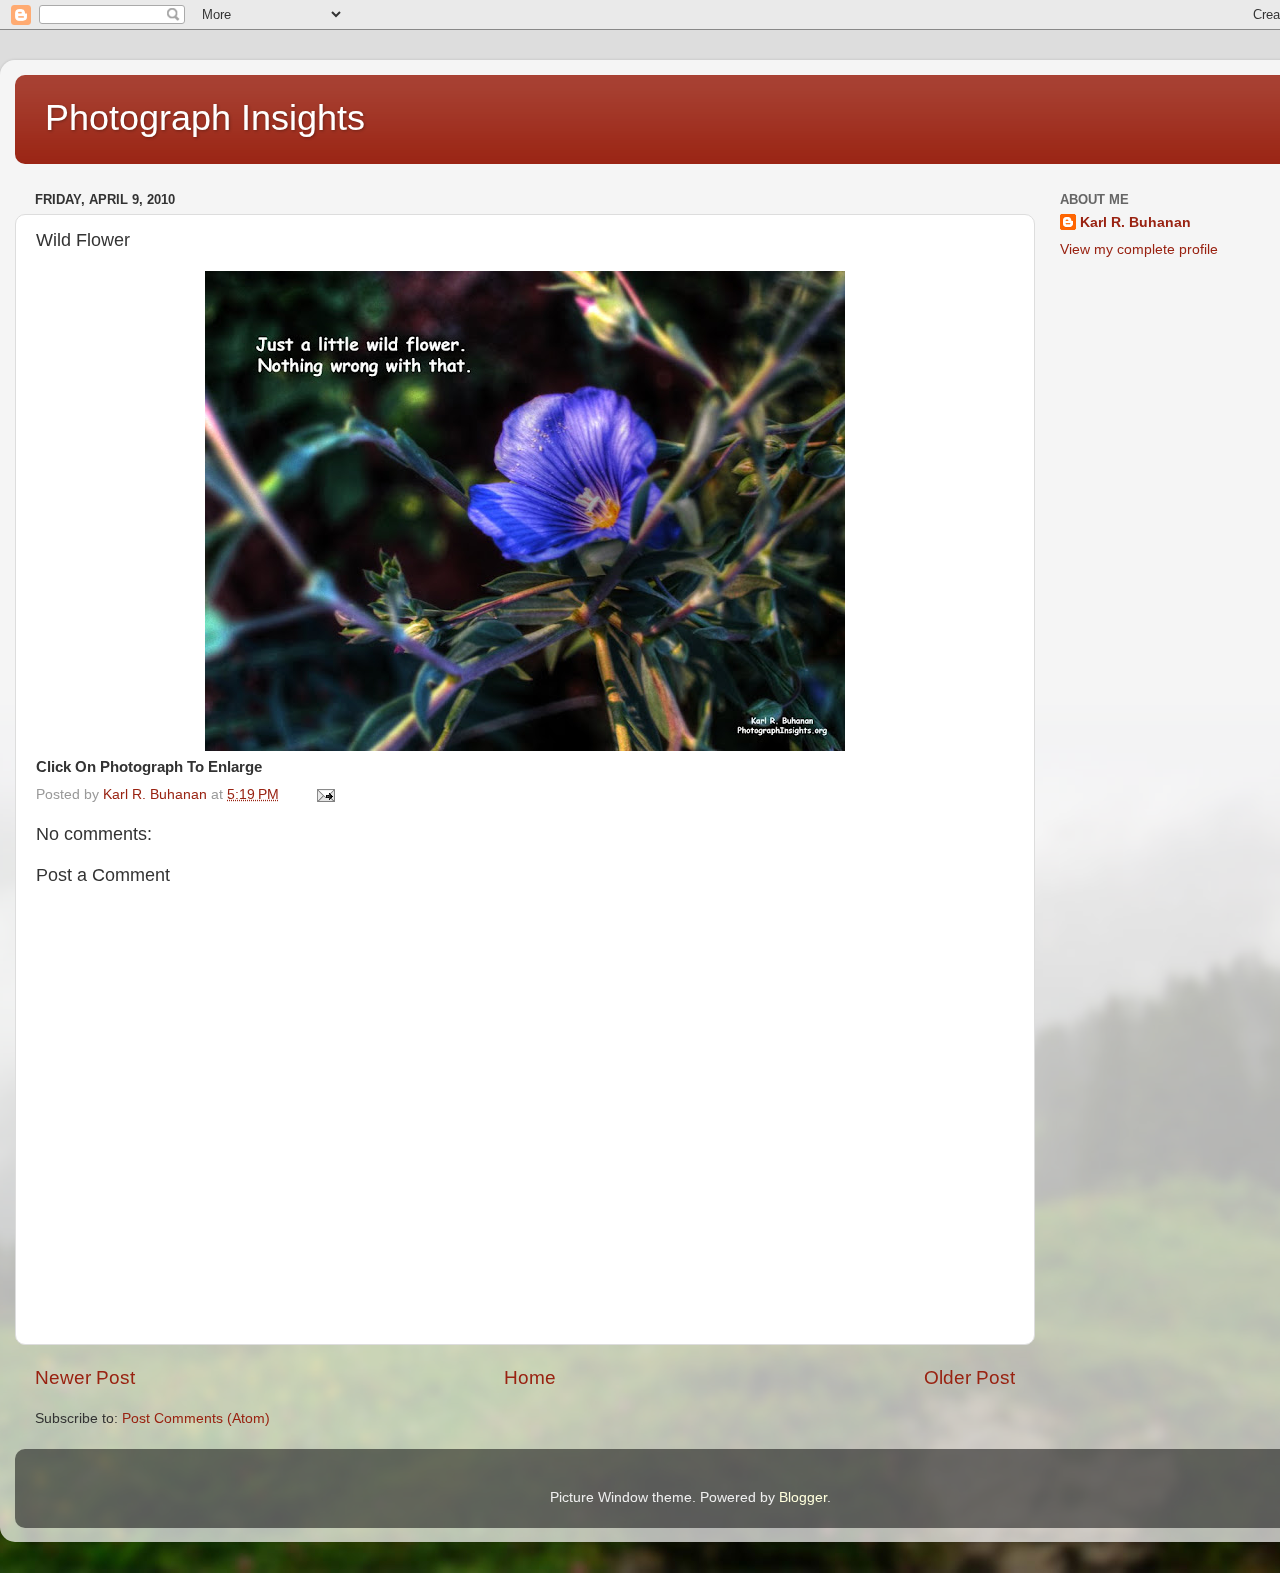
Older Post (969, 1377)
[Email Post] (324, 794)
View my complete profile (1139, 249)
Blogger (803, 1497)
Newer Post (85, 1377)
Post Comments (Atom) (196, 1418)
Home (530, 1377)
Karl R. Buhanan (1135, 222)
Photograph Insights (205, 117)
